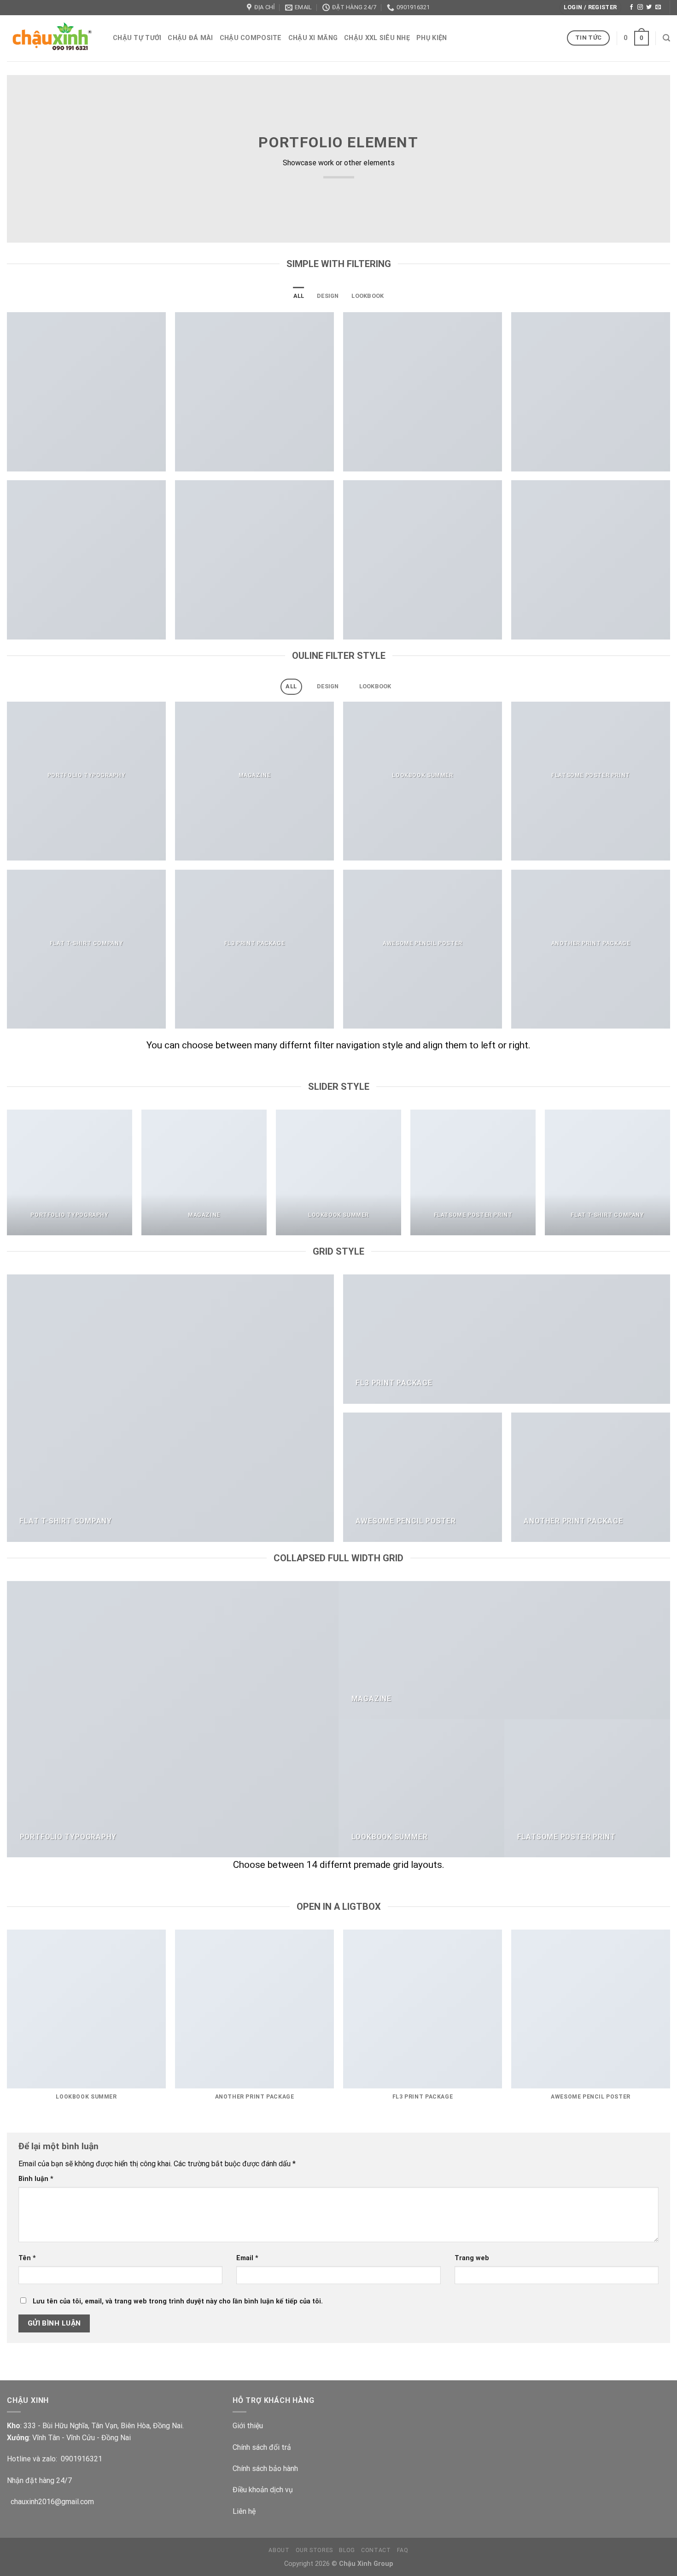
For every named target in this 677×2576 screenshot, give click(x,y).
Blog (347, 2550)
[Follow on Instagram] (640, 7)
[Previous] (7, 1176)
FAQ (403, 2550)
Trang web (472, 2258)
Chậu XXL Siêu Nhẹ (377, 38)
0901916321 (82, 2459)
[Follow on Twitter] (649, 7)
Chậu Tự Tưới (137, 38)
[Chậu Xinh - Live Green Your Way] (53, 38)
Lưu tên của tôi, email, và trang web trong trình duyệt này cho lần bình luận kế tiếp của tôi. (178, 2301)
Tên (27, 2258)
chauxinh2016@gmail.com (50, 2502)
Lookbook (368, 296)
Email (247, 2258)
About (279, 2550)
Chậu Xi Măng (313, 38)
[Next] (670, 1176)
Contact (376, 2550)
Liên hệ (244, 2511)
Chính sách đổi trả (262, 2447)
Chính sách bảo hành (265, 2468)
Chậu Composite (251, 38)
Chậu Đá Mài (190, 38)
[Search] (666, 38)
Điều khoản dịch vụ (263, 2490)
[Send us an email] (658, 7)
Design (328, 296)
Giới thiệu (248, 2426)
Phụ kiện (432, 38)
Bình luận (36, 2179)
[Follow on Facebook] (631, 7)
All (299, 296)
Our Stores (314, 2550)
